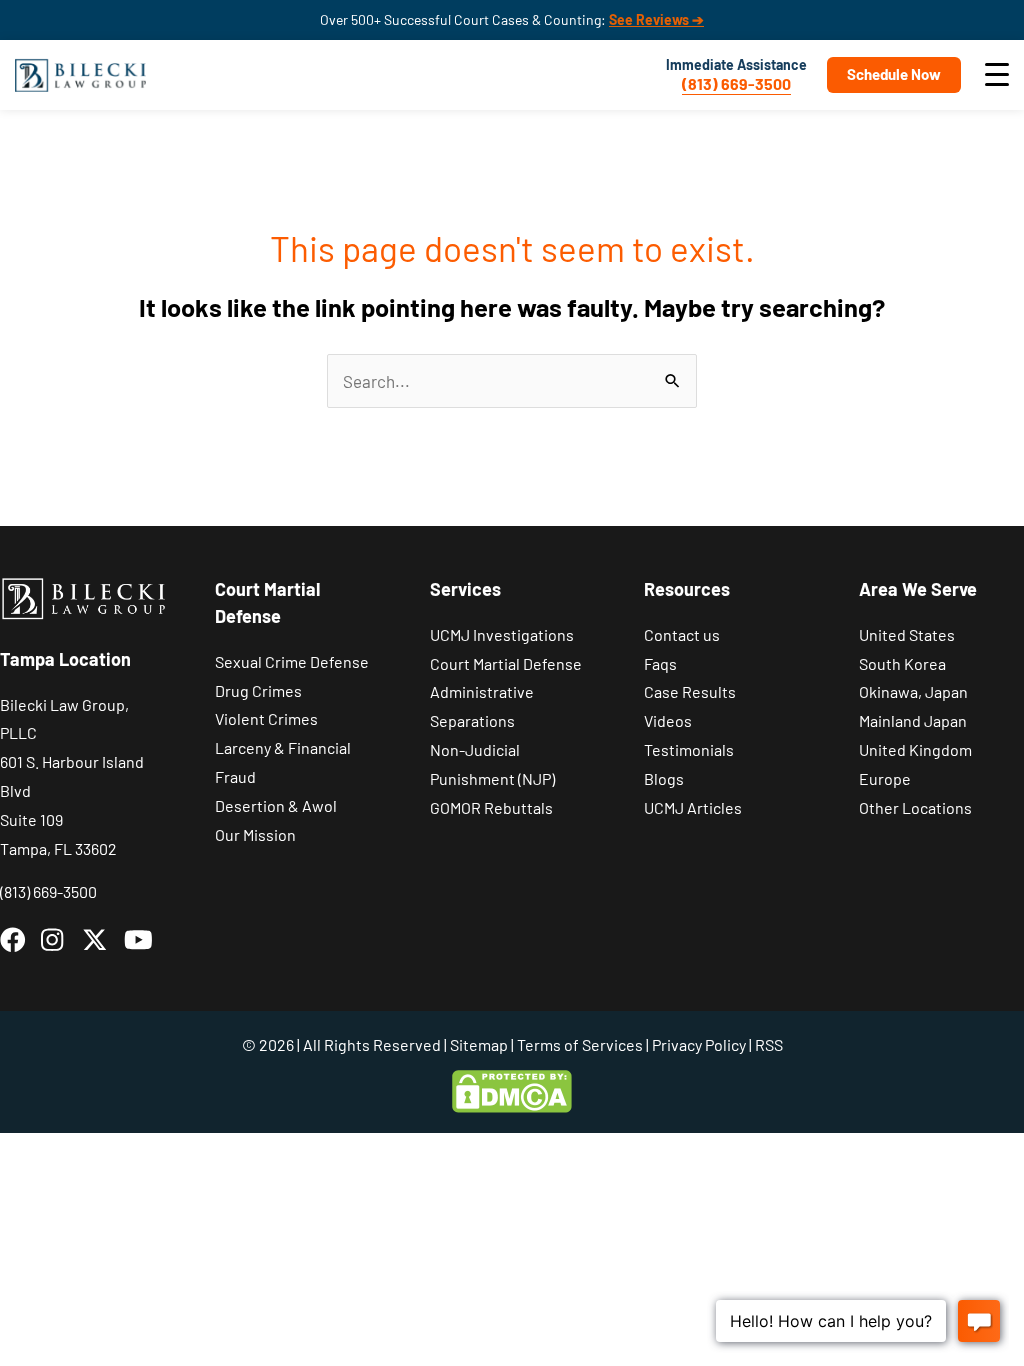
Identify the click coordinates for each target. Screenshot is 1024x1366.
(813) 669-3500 (736, 83)
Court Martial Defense (506, 663)
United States (907, 634)
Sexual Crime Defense (292, 661)
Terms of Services (580, 1044)
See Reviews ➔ (656, 19)
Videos (668, 720)
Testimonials (689, 749)
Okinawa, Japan (913, 691)
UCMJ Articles (693, 807)
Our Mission (255, 834)
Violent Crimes (266, 718)
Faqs (660, 663)
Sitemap (479, 1044)
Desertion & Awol (276, 805)
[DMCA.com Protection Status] (512, 1089)
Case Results (690, 691)
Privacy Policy (699, 1044)
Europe (885, 778)
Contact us (682, 634)
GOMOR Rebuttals (491, 807)
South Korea (902, 663)
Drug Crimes (258, 690)
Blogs (664, 778)
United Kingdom (915, 749)
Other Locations (915, 807)
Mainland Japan (913, 720)
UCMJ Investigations (502, 634)
